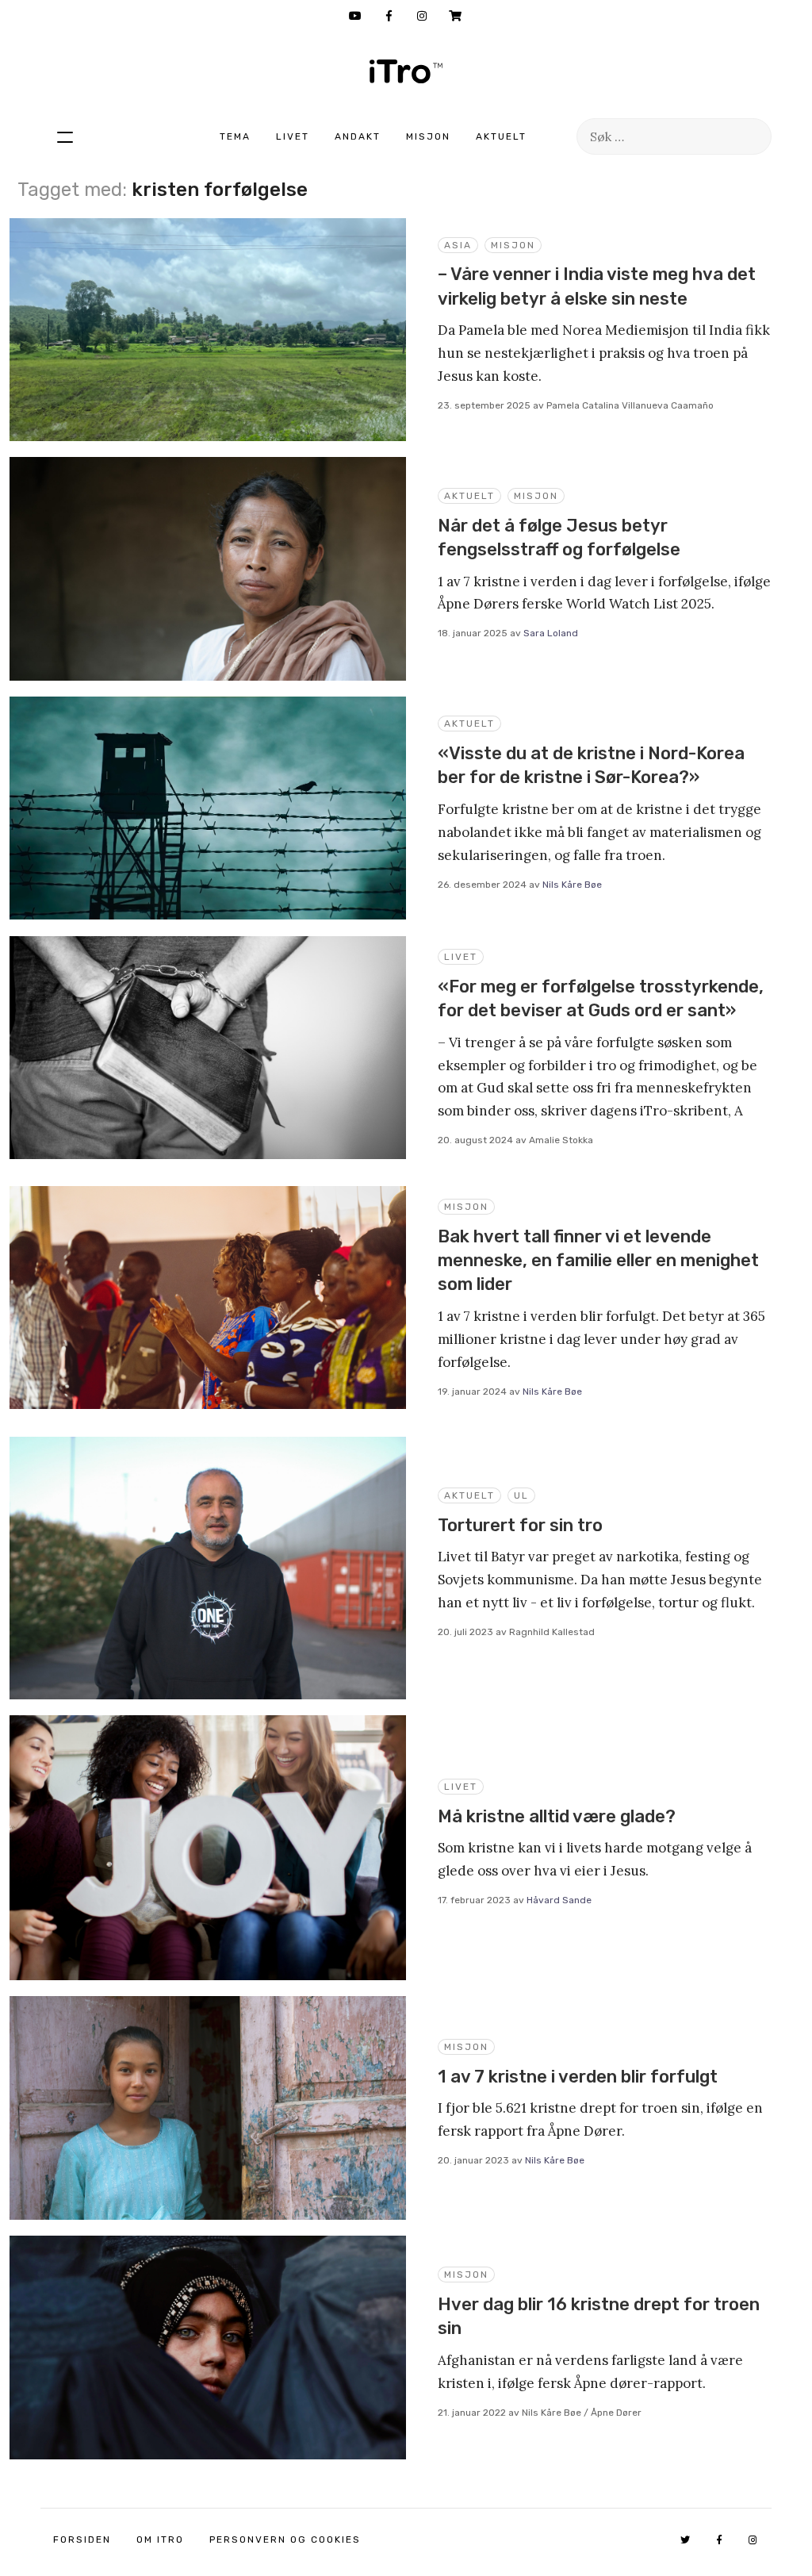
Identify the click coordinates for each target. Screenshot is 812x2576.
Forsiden (82, 2540)
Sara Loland (551, 633)
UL (521, 1495)
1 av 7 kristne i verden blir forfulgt (578, 2077)
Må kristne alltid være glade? (557, 1816)
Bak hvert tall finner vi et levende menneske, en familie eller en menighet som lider (598, 1261)
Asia (458, 245)
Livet (293, 136)
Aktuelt (501, 136)
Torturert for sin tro (520, 1525)
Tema (235, 136)
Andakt (358, 136)
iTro (406, 71)
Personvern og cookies (285, 2540)
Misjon (428, 136)
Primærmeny (65, 136)
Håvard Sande (559, 1900)
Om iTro (160, 2540)
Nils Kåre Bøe (572, 885)
